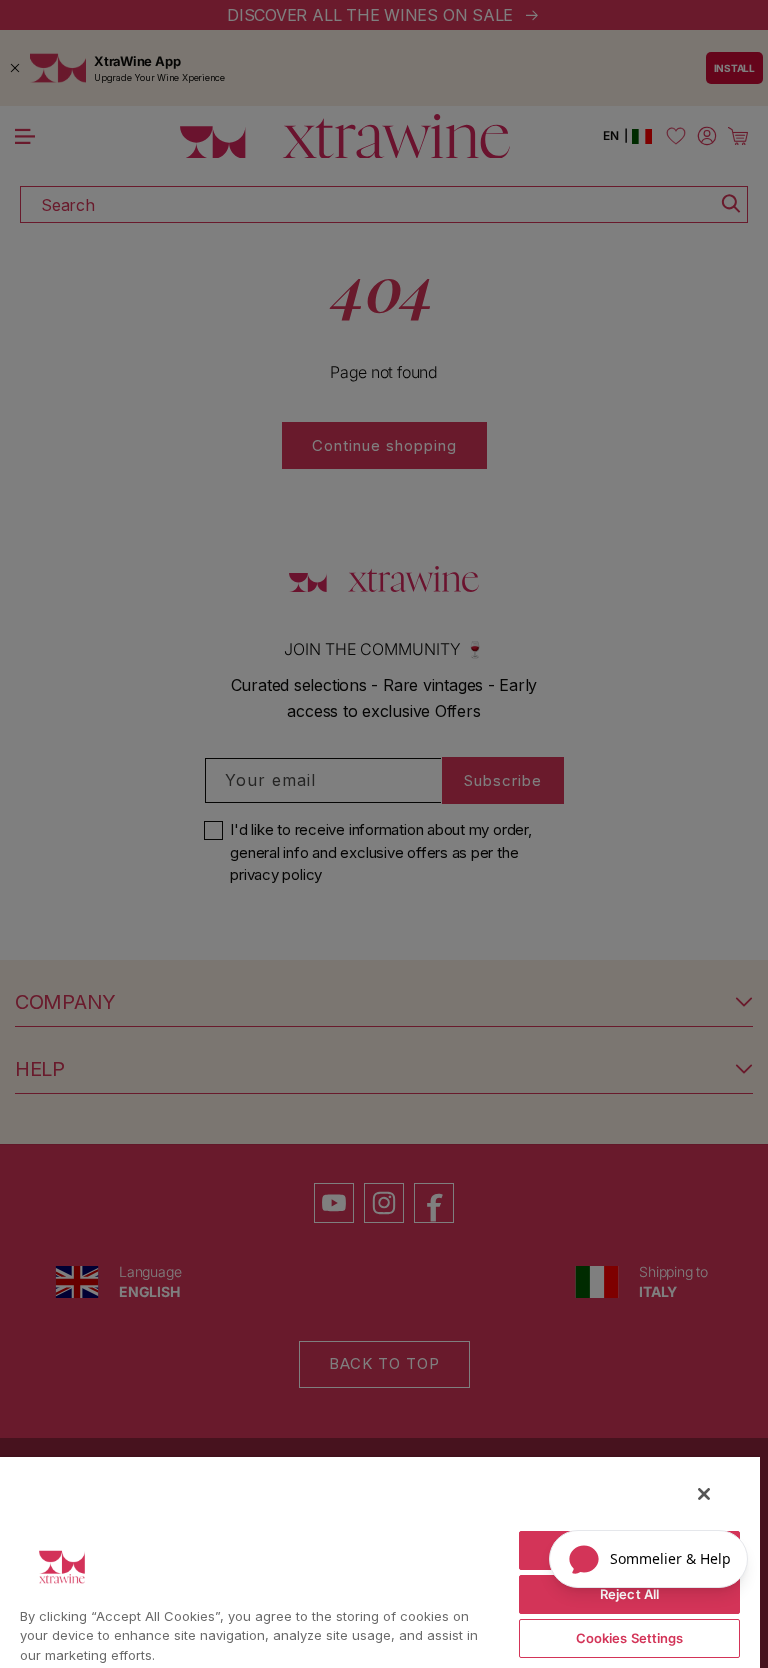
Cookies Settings (630, 1638)
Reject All (629, 1594)
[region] (380, 1561)
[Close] (704, 1494)
